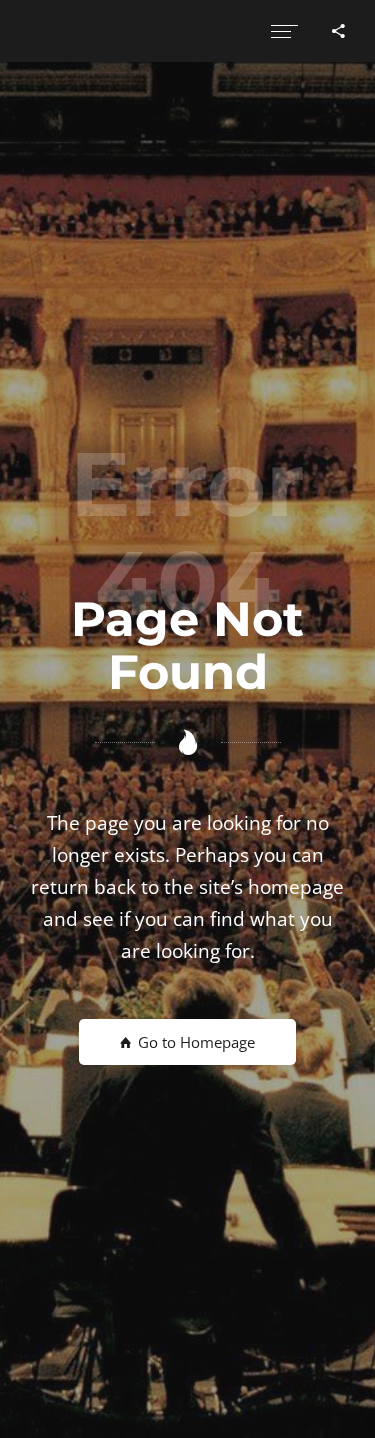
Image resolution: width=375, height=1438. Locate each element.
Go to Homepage (194, 1042)
